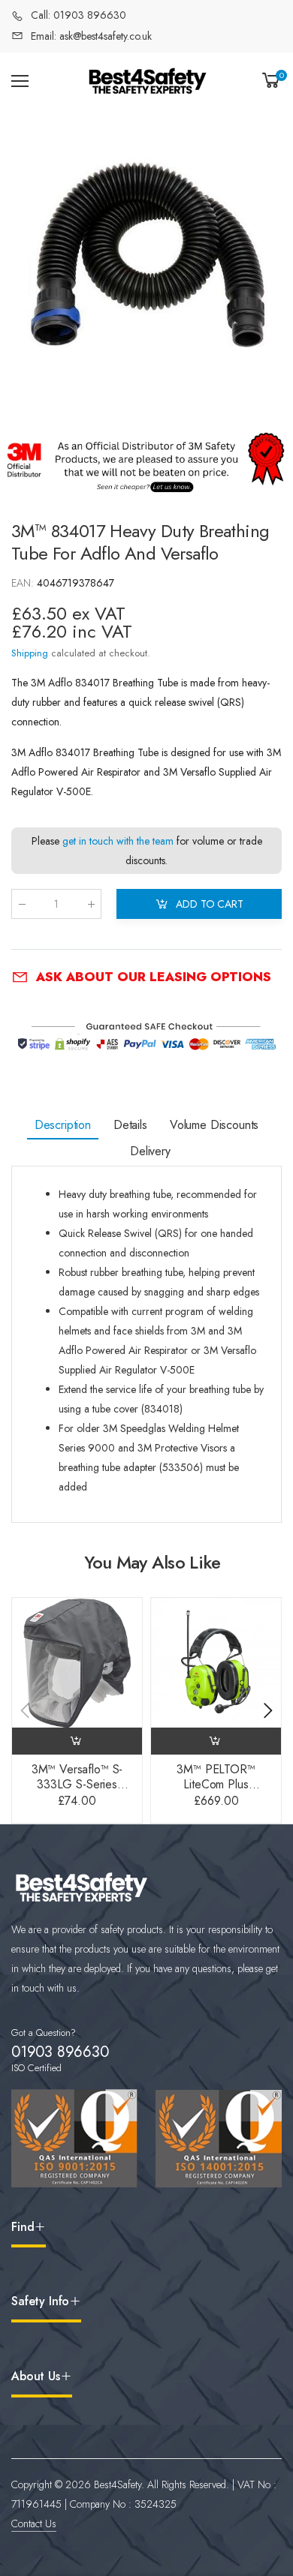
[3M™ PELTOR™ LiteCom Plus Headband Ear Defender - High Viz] (216, 1663)
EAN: (24, 583)
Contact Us (34, 2523)
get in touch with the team (118, 841)
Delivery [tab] (150, 1151)
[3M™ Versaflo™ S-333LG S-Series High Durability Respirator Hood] (77, 1663)
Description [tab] (63, 1125)
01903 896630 (60, 2052)
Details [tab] (130, 1125)
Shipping (30, 653)
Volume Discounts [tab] (214, 1125)
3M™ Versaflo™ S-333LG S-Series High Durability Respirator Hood (77, 1792)
